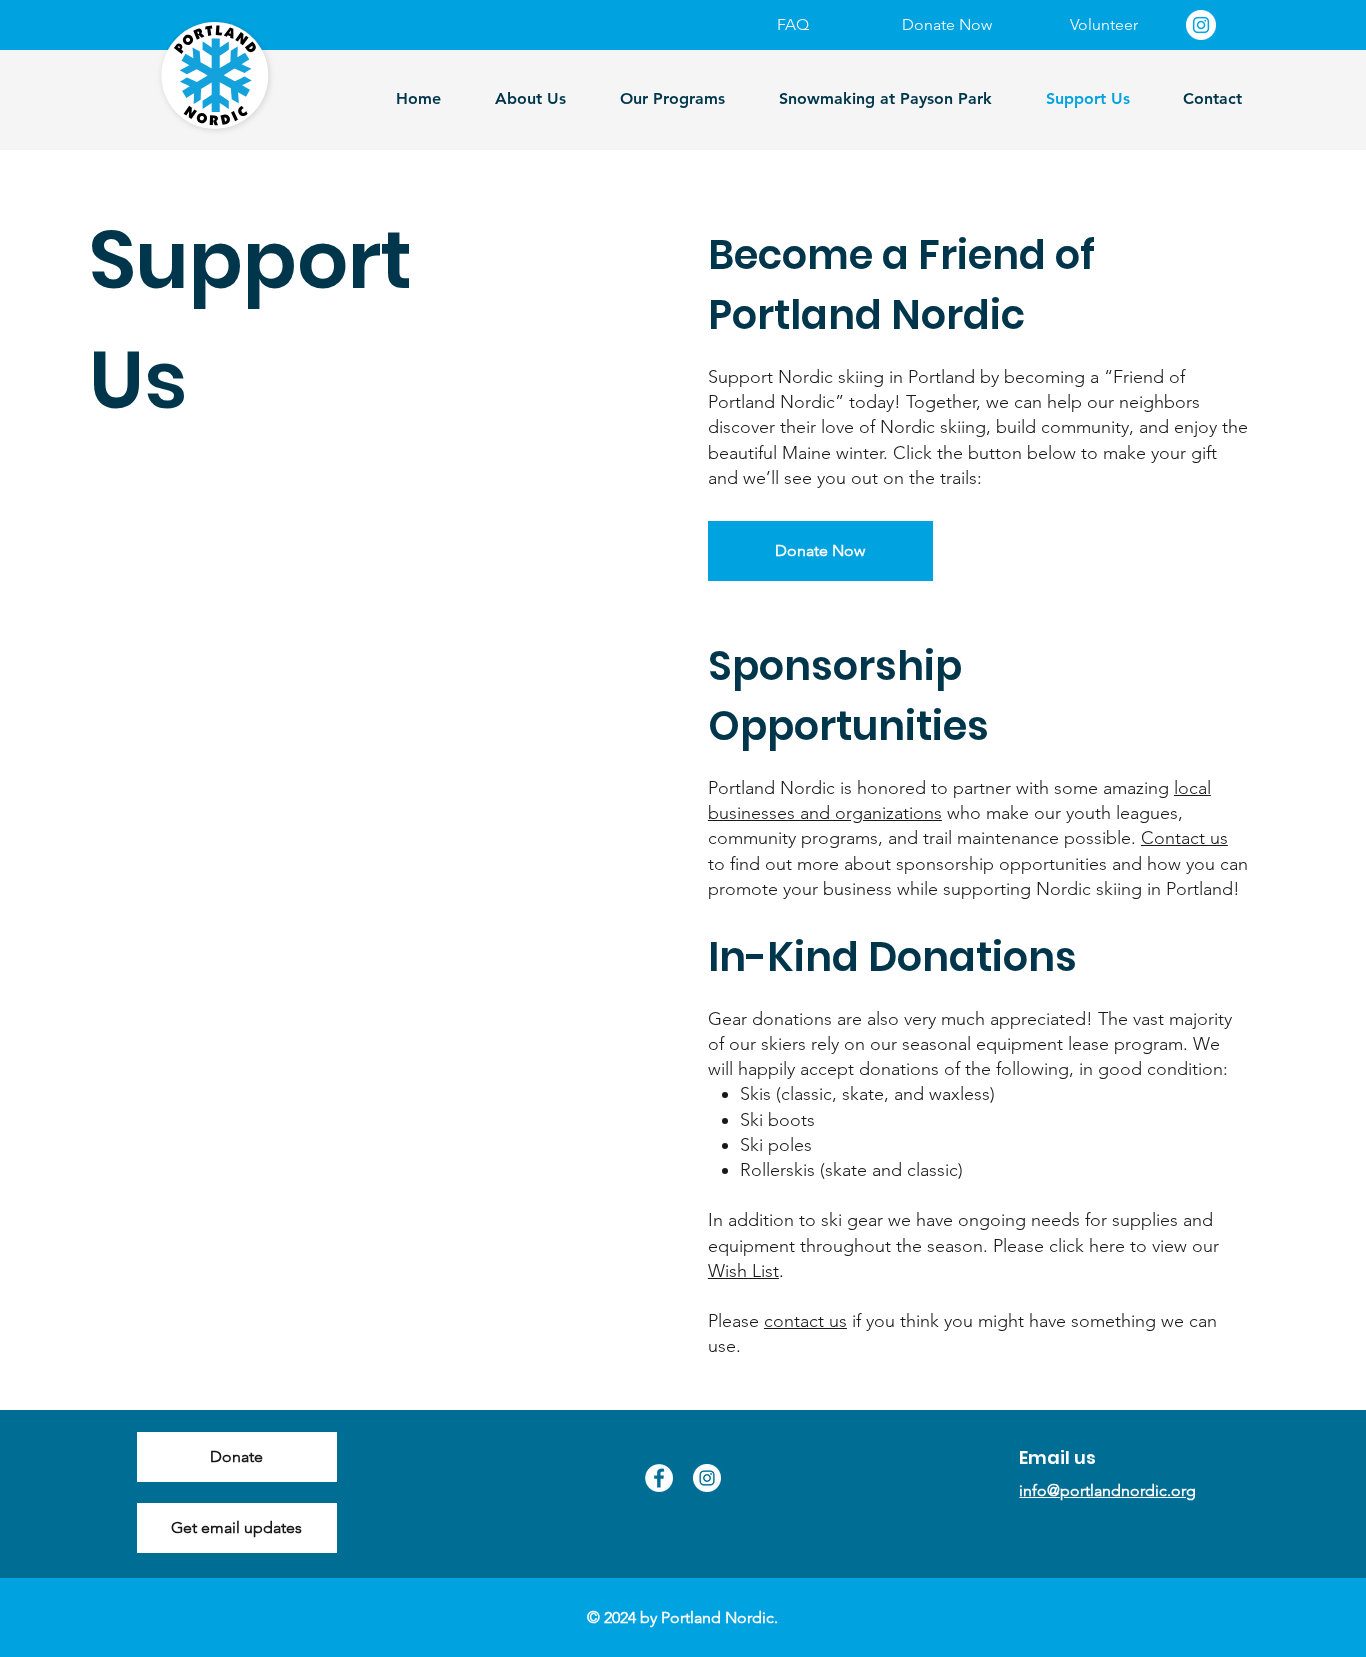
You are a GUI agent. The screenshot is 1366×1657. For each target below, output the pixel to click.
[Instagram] (1201, 25)
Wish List (743, 1271)
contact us (805, 1321)
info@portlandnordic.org (1107, 1490)
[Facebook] (659, 1478)
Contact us (1184, 838)
